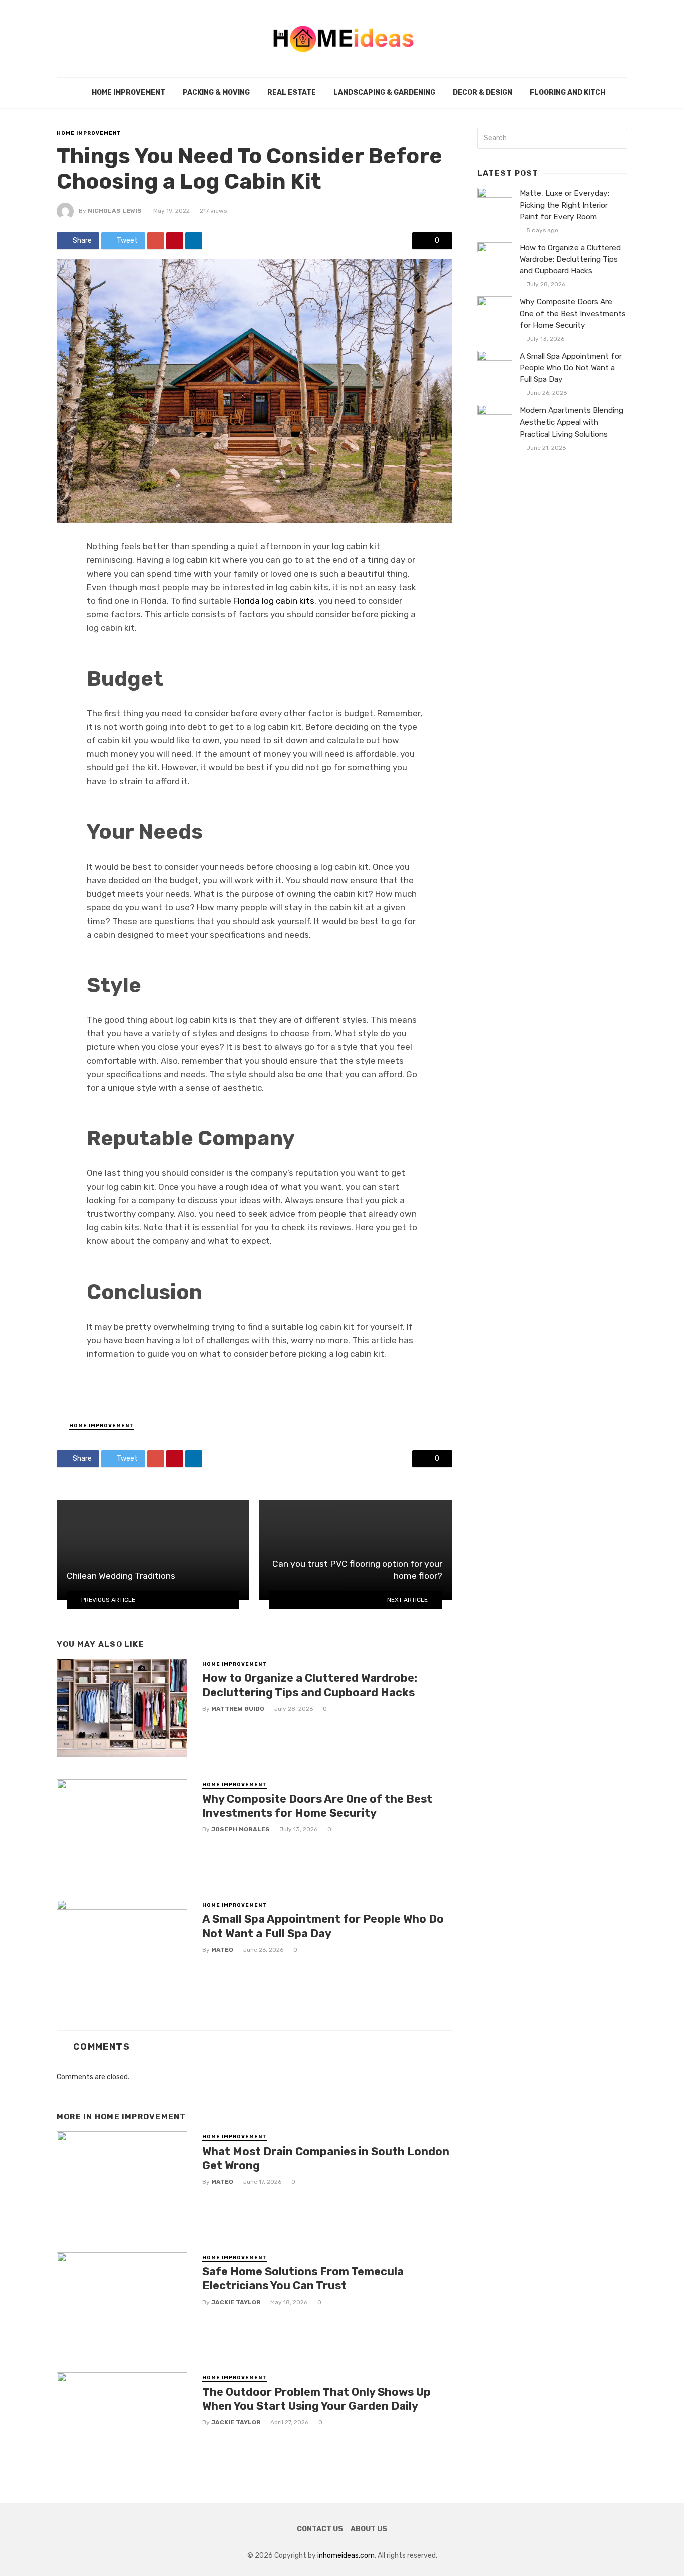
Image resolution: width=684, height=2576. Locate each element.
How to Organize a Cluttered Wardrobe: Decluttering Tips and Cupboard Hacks (310, 1685)
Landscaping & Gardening (384, 92)
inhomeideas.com (346, 2556)
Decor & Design (482, 92)
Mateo (222, 1950)
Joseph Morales (241, 1829)
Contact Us (320, 2529)
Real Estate (292, 92)
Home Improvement (128, 92)
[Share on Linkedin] (194, 241)
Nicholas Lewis (115, 211)
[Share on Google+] (156, 241)
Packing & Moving (216, 92)
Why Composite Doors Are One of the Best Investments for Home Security (317, 1806)
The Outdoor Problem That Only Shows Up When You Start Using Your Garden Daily (316, 2399)
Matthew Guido (238, 1709)
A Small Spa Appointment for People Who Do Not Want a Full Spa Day (323, 1926)
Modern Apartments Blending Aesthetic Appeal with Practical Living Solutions (572, 422)
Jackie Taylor (236, 2302)
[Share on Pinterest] (175, 241)
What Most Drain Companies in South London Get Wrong (326, 2158)
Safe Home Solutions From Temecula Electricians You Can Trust (303, 2278)
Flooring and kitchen (572, 92)
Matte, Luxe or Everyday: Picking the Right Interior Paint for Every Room (565, 205)
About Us (369, 2529)
